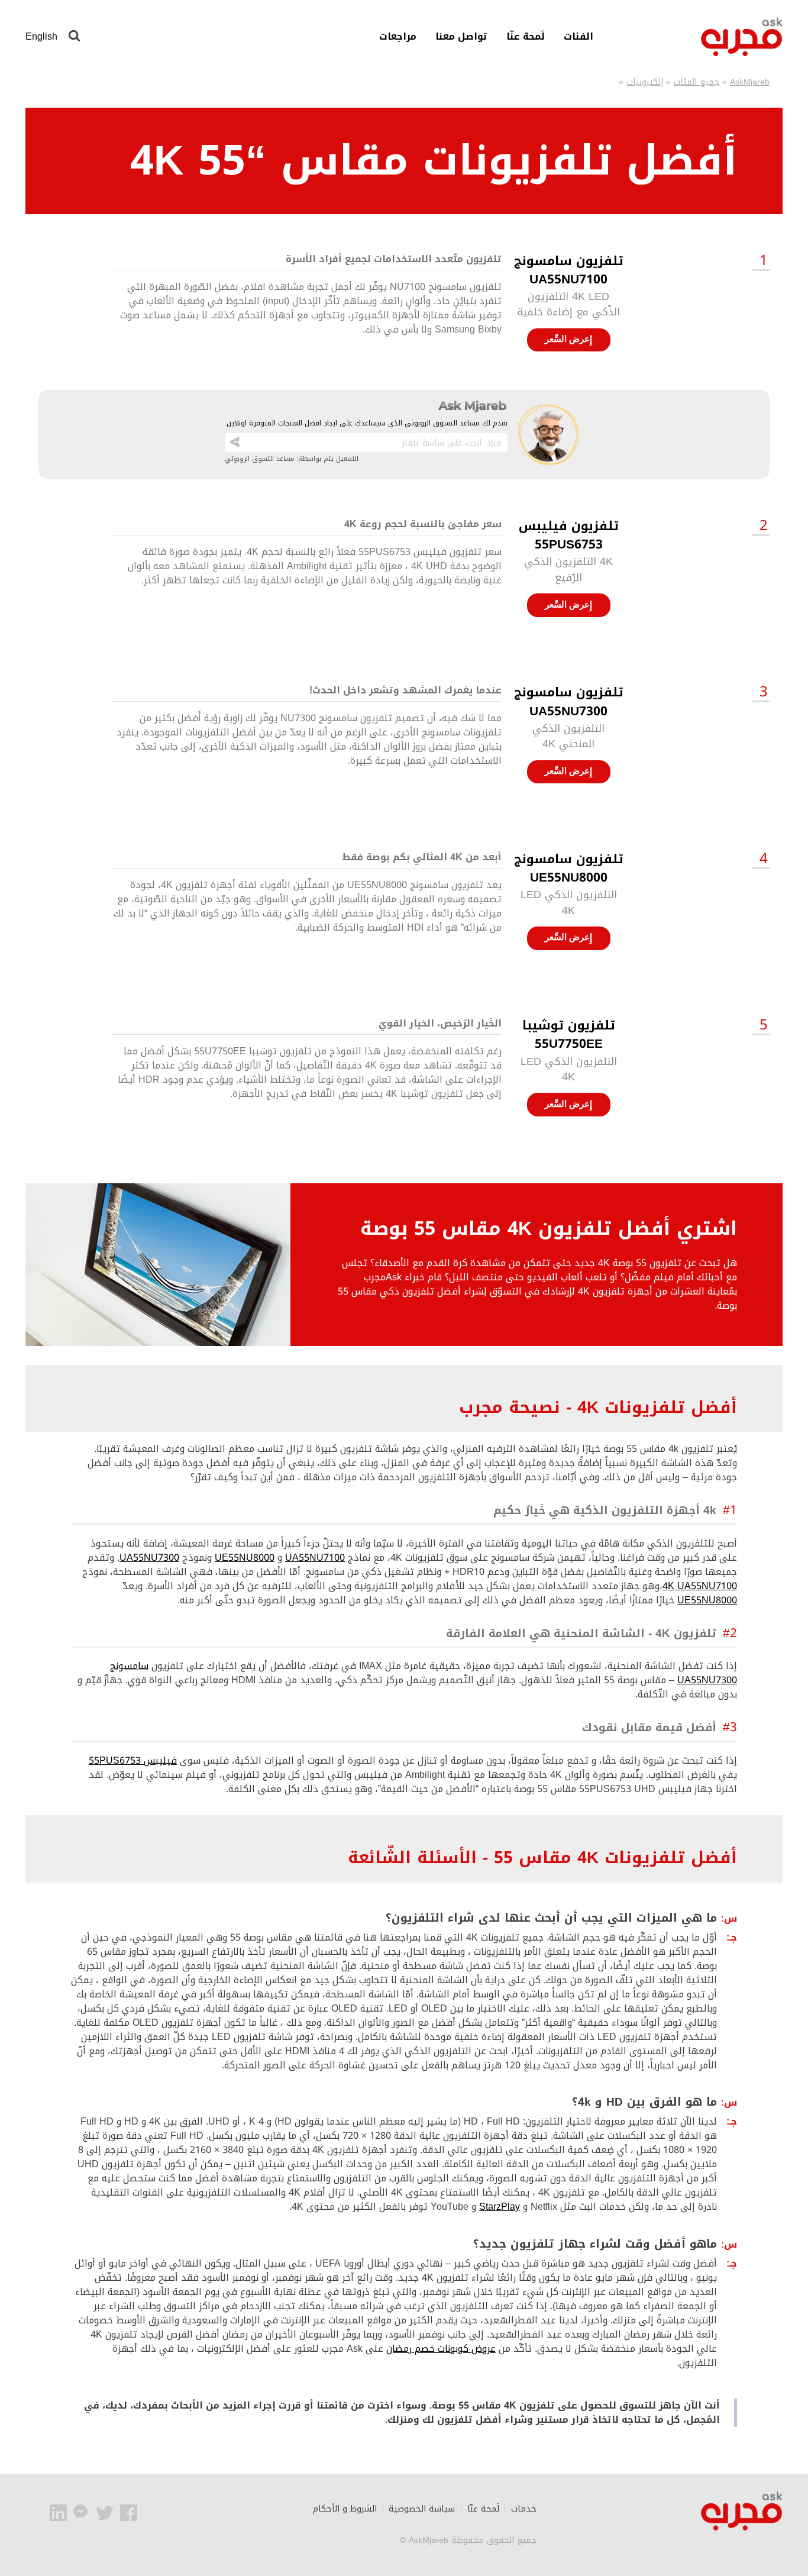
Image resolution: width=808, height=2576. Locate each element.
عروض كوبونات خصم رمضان (441, 2349)
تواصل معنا (461, 37)
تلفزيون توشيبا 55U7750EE (569, 1034)
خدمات (524, 2509)
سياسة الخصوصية (422, 2509)
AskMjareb (750, 82)
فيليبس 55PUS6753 (133, 1760)
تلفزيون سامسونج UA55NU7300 (569, 701)
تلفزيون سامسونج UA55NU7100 (569, 270)
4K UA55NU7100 (700, 1586)
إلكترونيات (645, 82)
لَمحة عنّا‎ (526, 37)
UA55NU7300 (149, 1557)
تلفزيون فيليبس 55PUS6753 (569, 535)
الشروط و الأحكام (345, 2509)
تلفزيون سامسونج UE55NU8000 (569, 868)
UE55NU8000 (245, 1557)
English (41, 36)
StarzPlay (500, 2207)
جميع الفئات (697, 82)
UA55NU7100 (315, 1557)
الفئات (578, 37)
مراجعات (398, 37)
